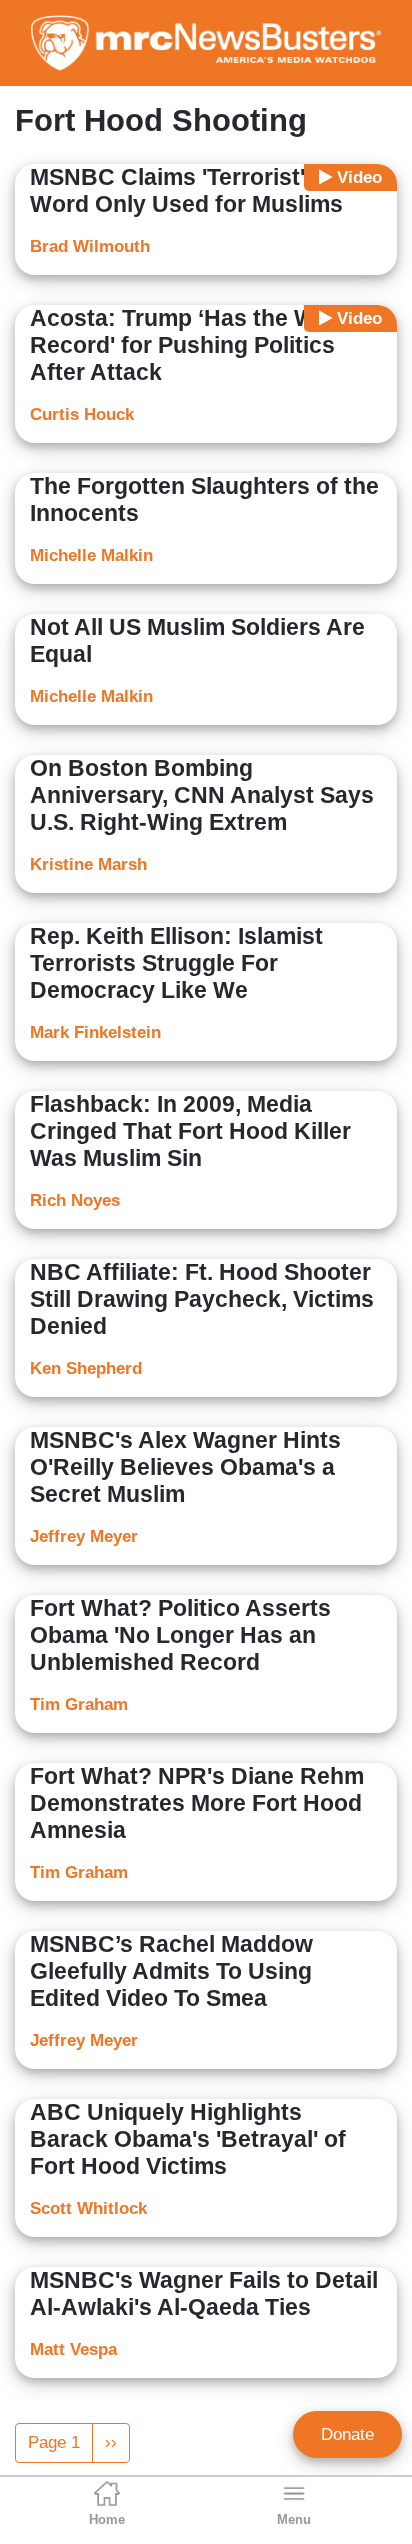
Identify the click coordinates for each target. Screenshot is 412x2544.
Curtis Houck (82, 414)
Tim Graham (79, 1704)
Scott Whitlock (88, 2208)
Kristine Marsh (88, 864)
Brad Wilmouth (90, 246)
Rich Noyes (75, 1200)
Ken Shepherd (86, 1368)
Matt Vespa (73, 2349)
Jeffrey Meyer (84, 1536)
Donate (347, 2434)
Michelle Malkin (91, 555)
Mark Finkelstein (95, 1032)
